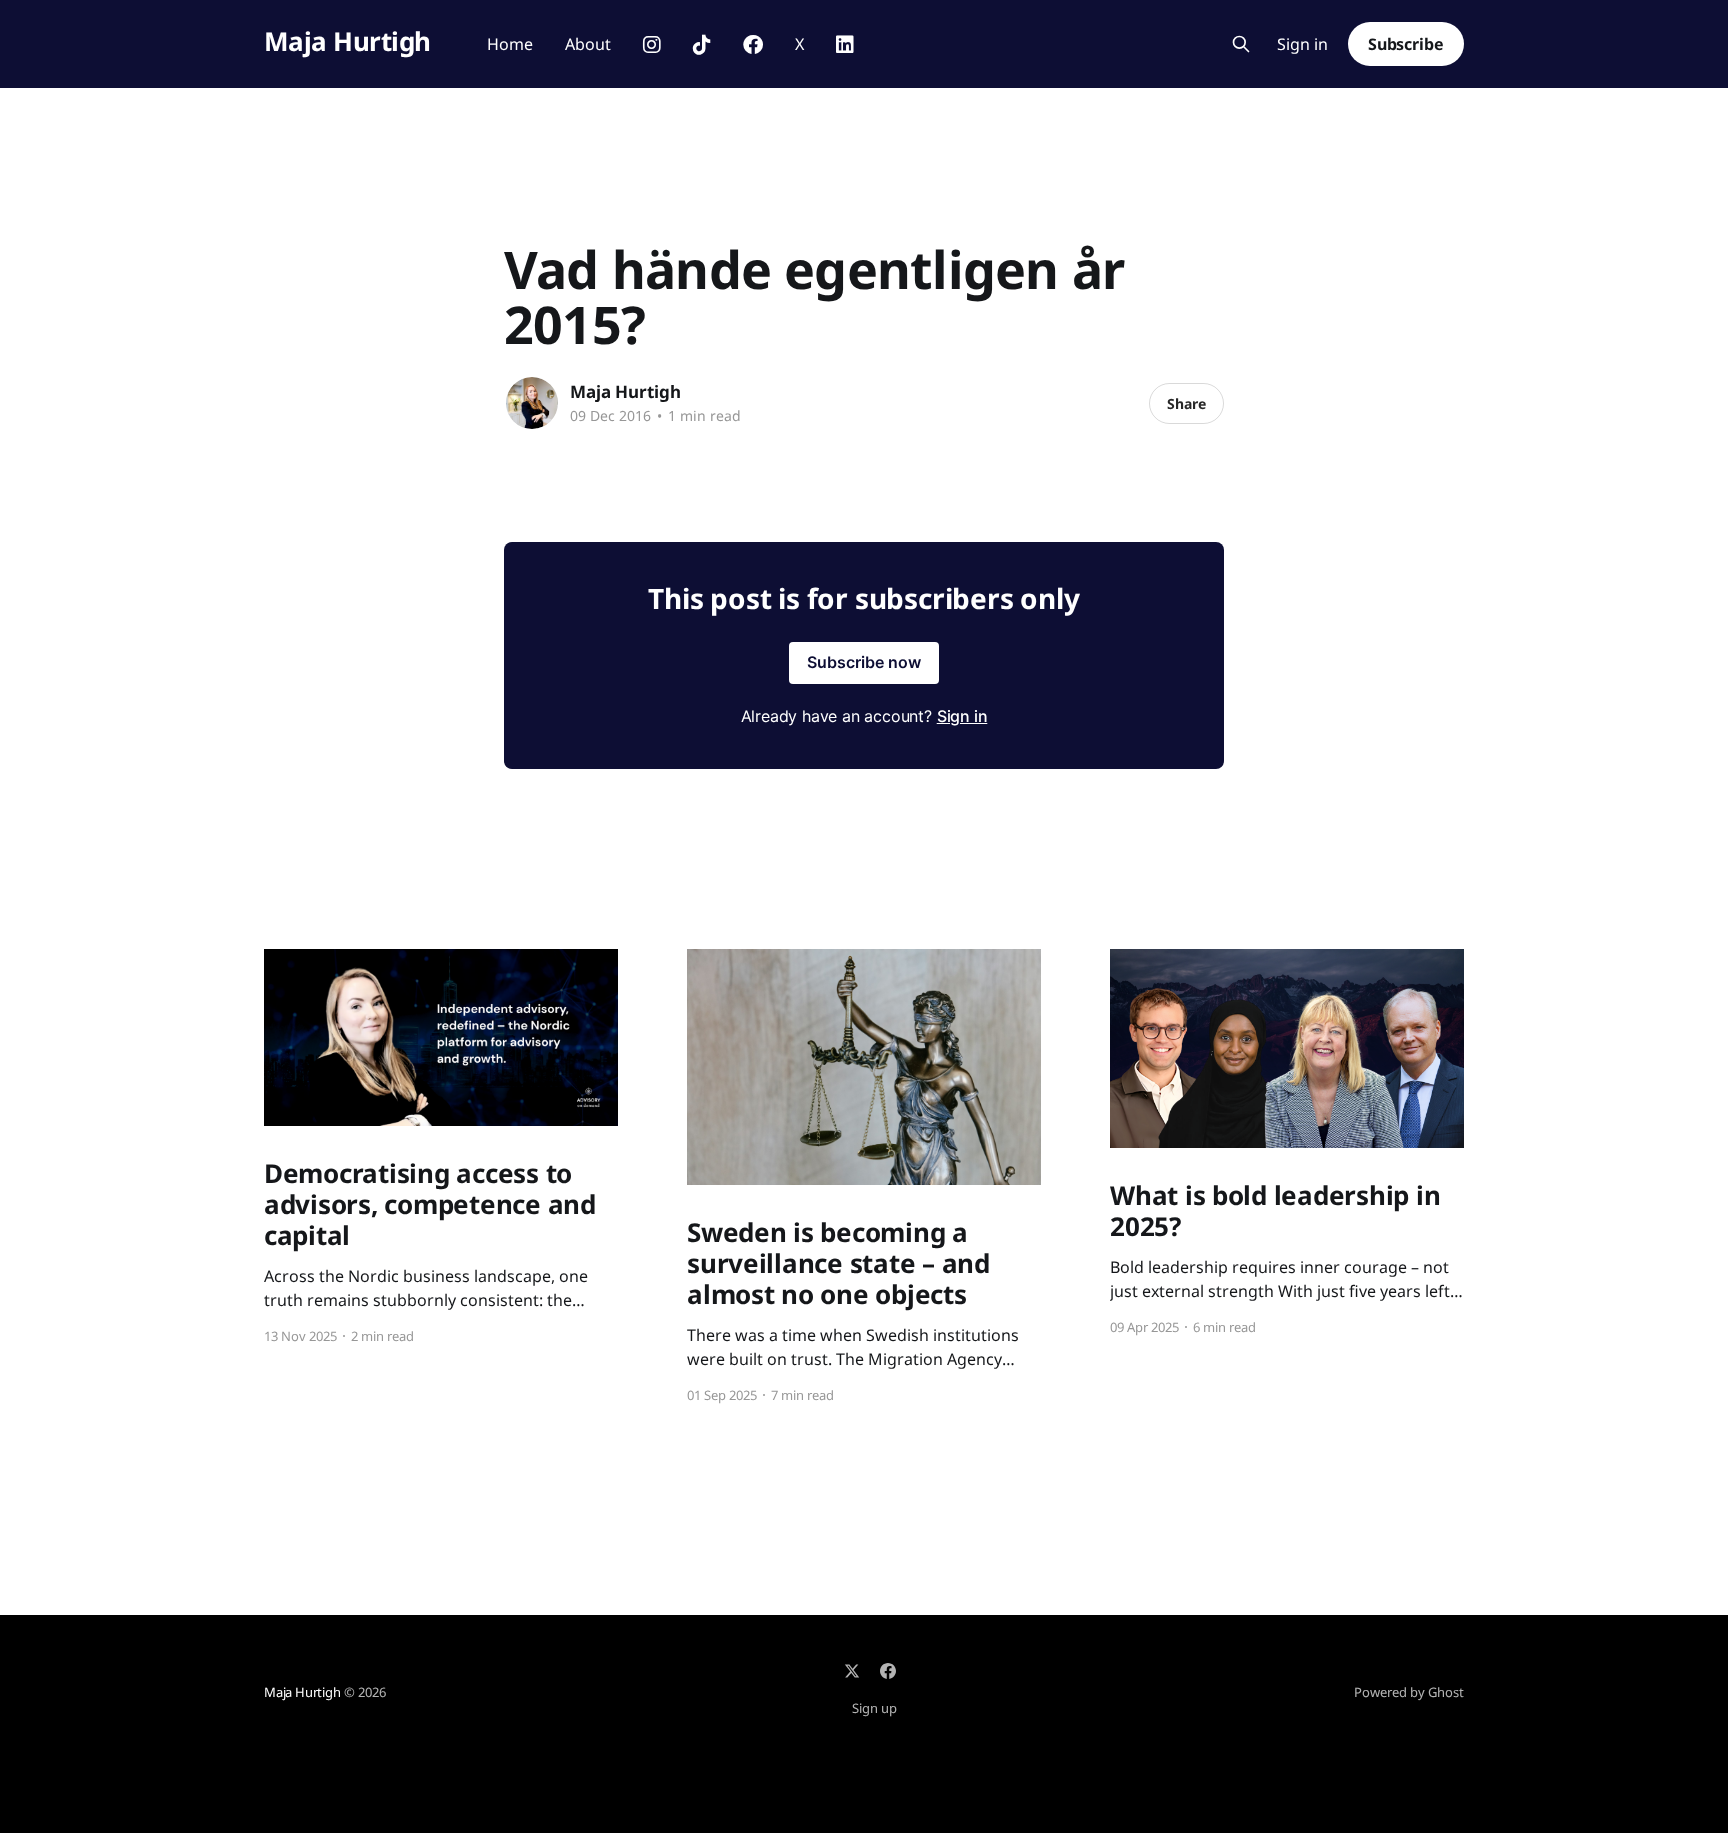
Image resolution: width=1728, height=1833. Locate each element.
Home (510, 44)
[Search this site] (1241, 44)
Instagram (652, 45)
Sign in (1302, 44)
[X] (852, 1671)
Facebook (753, 45)
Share (1186, 403)
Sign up (874, 1708)
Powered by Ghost (1409, 1692)
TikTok (702, 45)
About (588, 44)
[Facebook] (888, 1671)
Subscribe (1406, 44)
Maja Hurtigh (347, 41)
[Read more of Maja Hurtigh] (532, 403)
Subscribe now (864, 662)
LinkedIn (845, 45)
